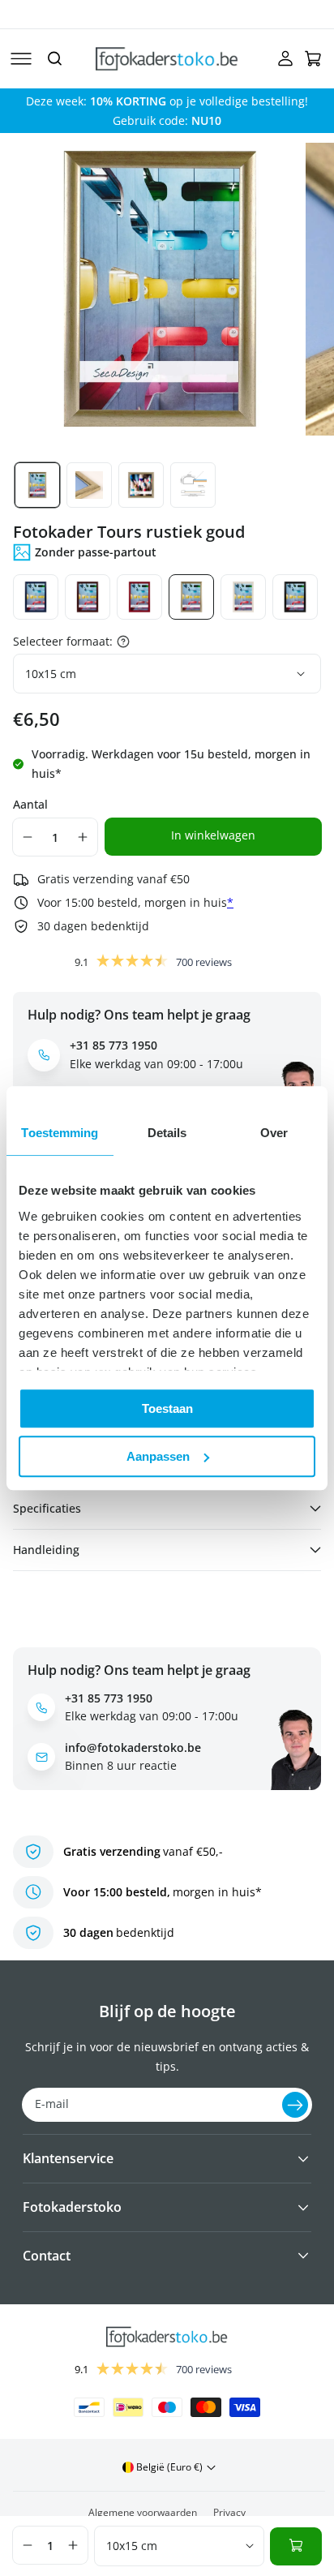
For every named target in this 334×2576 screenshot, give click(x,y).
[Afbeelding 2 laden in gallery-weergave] (89, 485)
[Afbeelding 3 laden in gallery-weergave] (141, 485)
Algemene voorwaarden (143, 2512)
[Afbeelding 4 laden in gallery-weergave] (193, 485)
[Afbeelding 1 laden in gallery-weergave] (37, 485)
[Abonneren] (295, 2105)
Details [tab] (167, 1133)
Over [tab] (274, 1133)
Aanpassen (158, 1456)
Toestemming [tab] (60, 1133)
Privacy (229, 2512)
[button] (21, 58)
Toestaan (167, 1408)
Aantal (30, 804)
